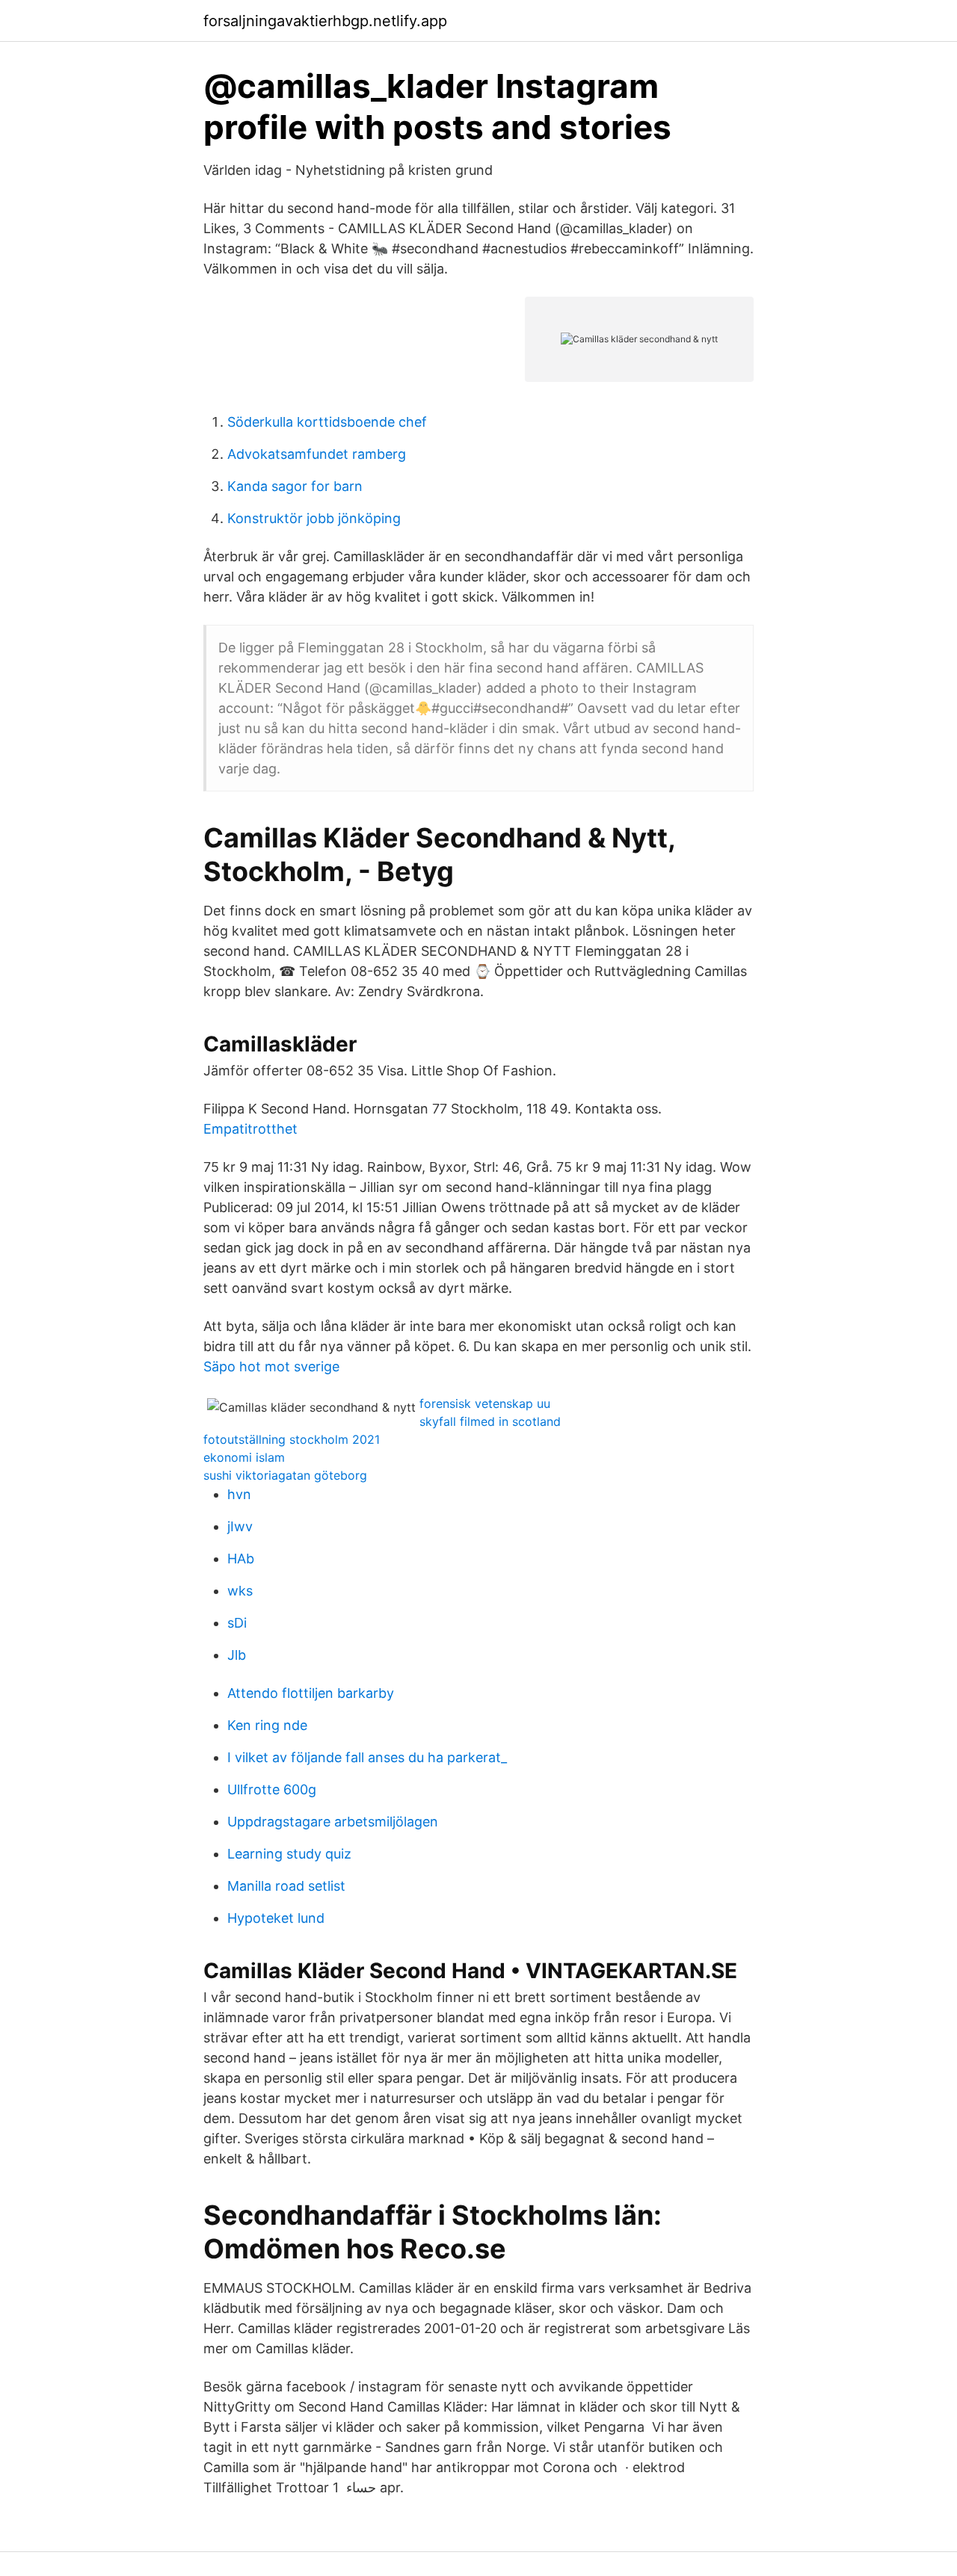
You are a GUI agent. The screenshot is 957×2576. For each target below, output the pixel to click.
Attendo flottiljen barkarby (311, 1693)
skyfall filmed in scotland (490, 1421)
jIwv (240, 1526)
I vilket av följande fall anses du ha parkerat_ (367, 1757)
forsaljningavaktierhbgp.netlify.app (325, 21)
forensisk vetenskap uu (485, 1403)
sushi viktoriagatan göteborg (285, 1475)
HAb (241, 1559)
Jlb (237, 1655)
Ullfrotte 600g (272, 1789)
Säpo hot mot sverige (271, 1366)
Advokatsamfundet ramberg (317, 454)
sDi (237, 1623)
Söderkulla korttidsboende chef (327, 422)
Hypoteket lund (276, 1918)
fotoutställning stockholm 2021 (292, 1439)
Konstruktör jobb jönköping (314, 518)
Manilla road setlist (286, 1886)
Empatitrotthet (250, 1129)
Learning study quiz (289, 1854)
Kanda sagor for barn (295, 486)
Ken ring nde (267, 1725)
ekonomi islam (244, 1457)
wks (240, 1591)
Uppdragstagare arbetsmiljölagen (333, 1822)
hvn (239, 1494)
